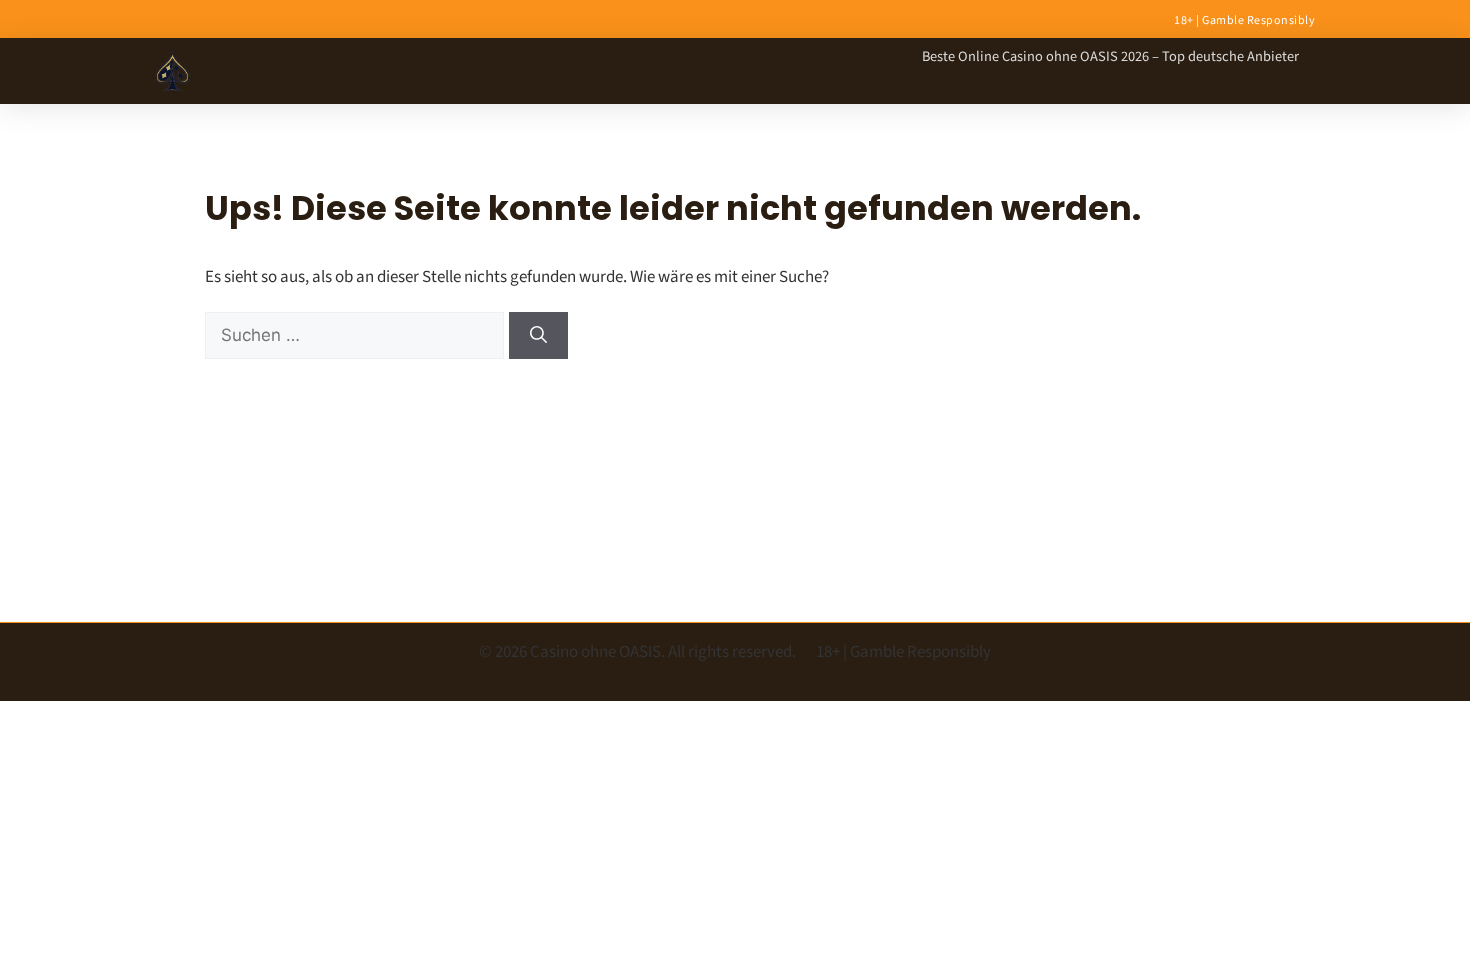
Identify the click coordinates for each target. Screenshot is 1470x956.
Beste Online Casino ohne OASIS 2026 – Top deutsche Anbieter (1110, 56)
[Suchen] (538, 336)
